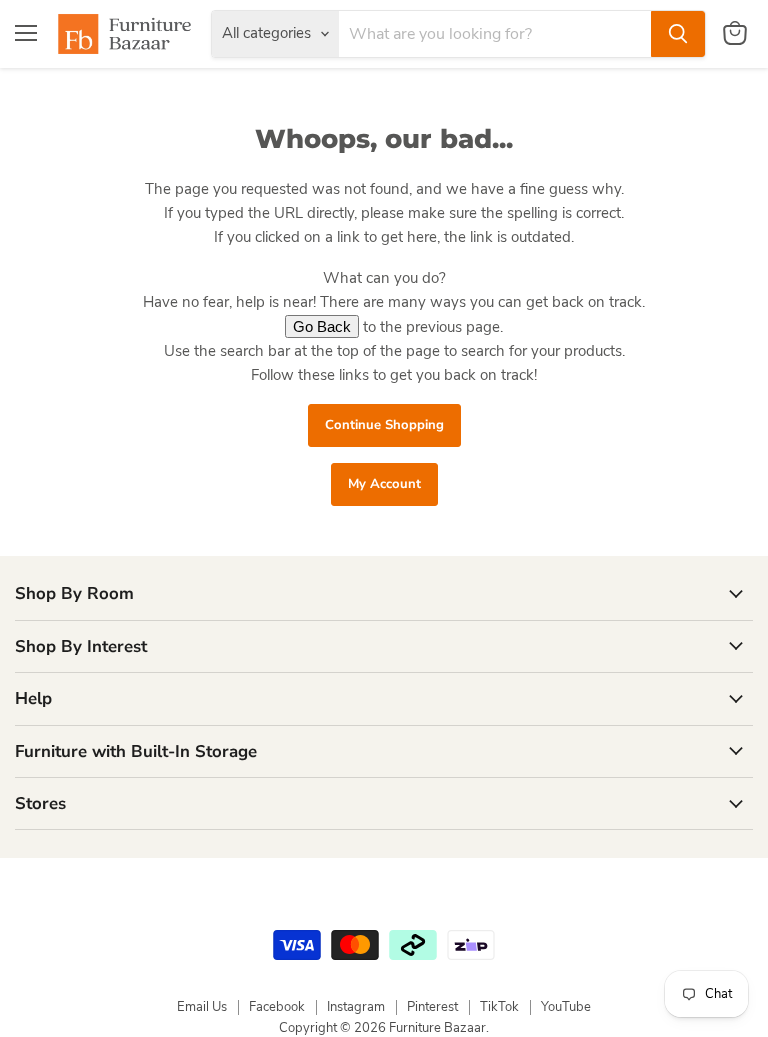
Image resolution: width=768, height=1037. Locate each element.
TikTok (499, 1007)
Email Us (202, 1007)
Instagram (356, 1007)
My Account (384, 484)
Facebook (277, 1007)
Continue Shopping (384, 425)
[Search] (678, 34)
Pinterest (432, 1007)
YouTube (566, 1007)
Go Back (322, 326)
